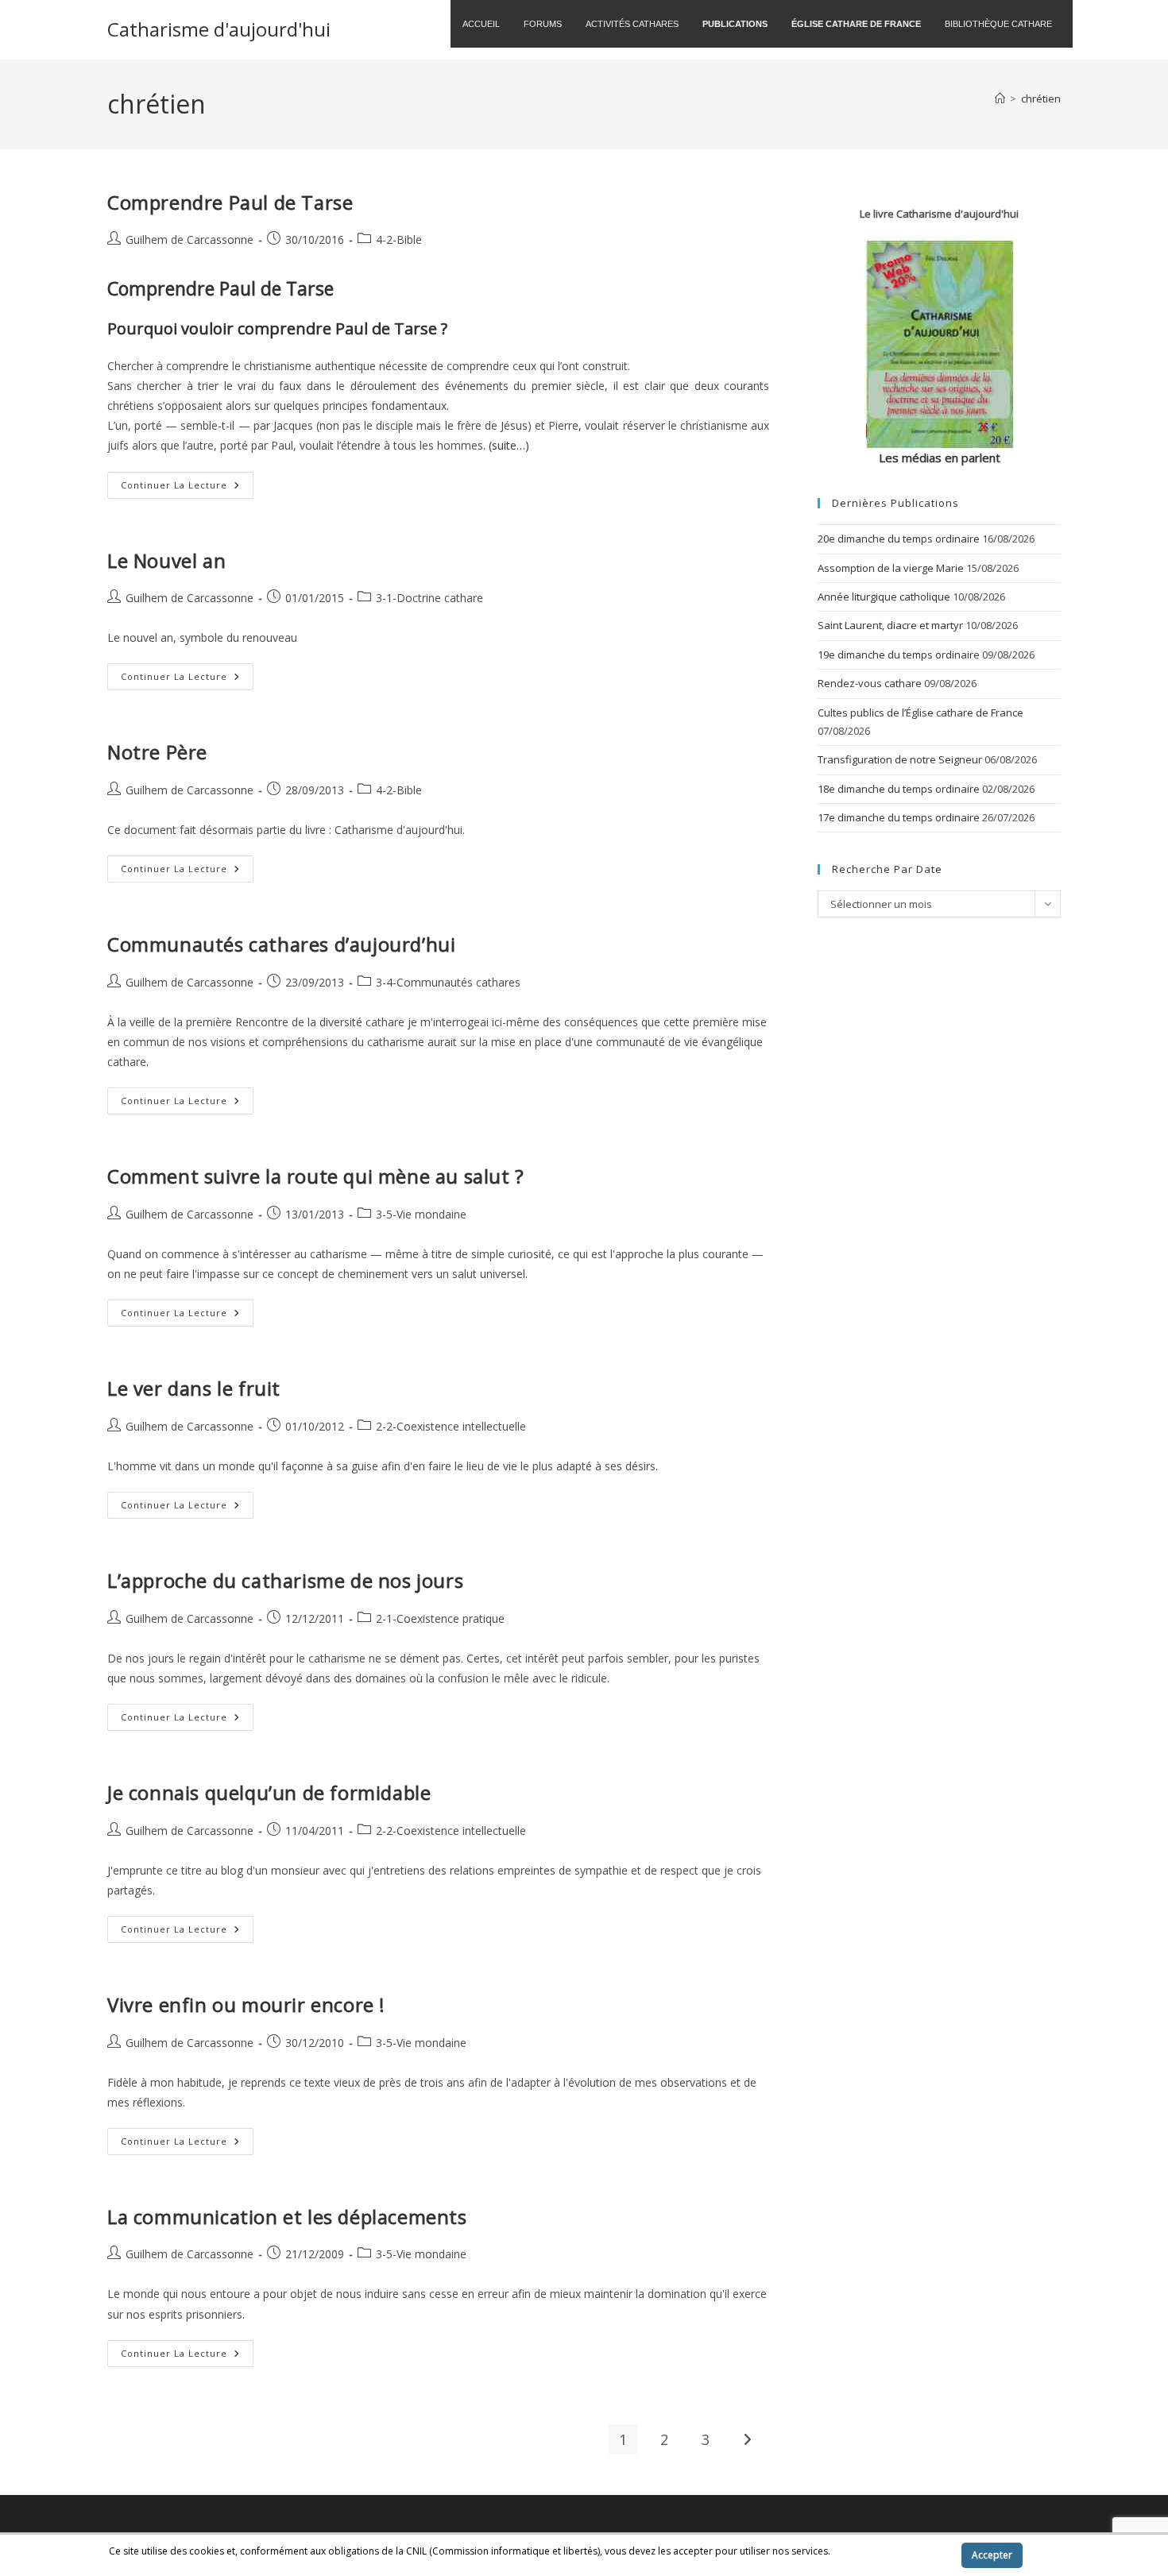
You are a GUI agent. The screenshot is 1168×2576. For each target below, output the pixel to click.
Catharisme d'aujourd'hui (219, 29)
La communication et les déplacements (287, 2217)
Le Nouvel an (166, 560)
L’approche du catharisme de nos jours (285, 1580)
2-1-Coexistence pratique (440, 1618)
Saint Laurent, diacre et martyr (890, 625)
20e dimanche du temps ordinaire (899, 539)
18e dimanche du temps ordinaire (899, 789)
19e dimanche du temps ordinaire (899, 655)
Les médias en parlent (940, 458)
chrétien (1041, 98)
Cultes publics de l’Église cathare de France (920, 713)
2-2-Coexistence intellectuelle (451, 1426)
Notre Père (157, 752)
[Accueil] (1000, 98)
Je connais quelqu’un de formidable (269, 1792)
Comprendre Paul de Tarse (230, 202)
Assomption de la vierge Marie (891, 568)
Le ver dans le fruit (194, 1388)
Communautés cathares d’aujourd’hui (281, 944)
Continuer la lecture (187, 488)
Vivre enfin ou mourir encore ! (246, 2004)
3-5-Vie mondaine (421, 1214)
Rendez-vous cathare (870, 683)
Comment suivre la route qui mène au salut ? (316, 1176)
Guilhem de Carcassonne (190, 239)
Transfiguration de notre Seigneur (900, 759)
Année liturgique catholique (884, 597)
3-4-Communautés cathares (448, 982)
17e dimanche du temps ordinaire (899, 817)
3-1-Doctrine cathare (429, 598)
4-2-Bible (399, 239)
